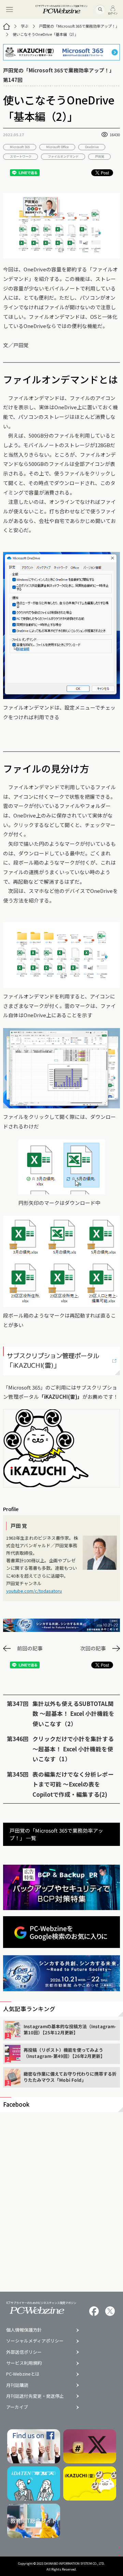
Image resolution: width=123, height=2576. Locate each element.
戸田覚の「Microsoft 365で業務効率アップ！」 (79, 26)
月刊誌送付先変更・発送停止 (35, 2396)
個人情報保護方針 (24, 2330)
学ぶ (25, 26)
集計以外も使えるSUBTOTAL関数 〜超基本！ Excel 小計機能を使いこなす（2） (73, 1714)
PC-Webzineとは (23, 2374)
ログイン (113, 13)
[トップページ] (6, 26)
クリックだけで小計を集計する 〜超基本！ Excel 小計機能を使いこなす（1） (73, 1749)
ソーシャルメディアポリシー (35, 2341)
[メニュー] (9, 9)
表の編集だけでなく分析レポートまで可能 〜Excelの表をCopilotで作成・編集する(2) (73, 1784)
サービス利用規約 (24, 2363)
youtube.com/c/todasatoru (34, 1591)
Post (105, 173)
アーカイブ (17, 2407)
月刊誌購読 (17, 2385)
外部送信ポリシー (24, 2352)
